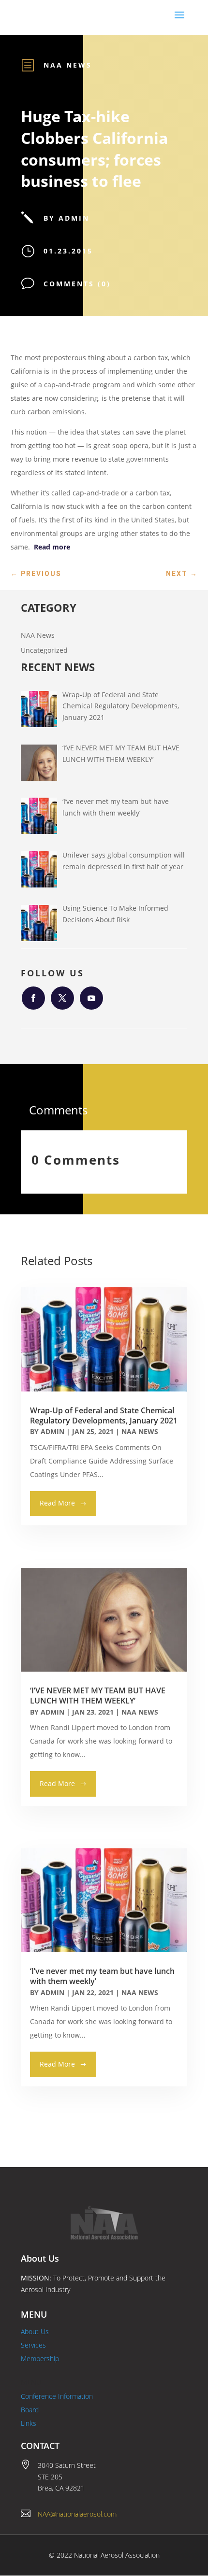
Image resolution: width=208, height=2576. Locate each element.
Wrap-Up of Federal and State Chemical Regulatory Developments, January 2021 (104, 1415)
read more (57, 1503)
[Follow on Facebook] (33, 998)
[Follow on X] (62, 998)
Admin (52, 1431)
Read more (52, 547)
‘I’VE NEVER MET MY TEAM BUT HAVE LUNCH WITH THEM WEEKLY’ (98, 1696)
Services (33, 2345)
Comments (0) (77, 284)
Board (30, 2410)
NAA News (68, 65)
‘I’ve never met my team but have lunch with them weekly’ (102, 1976)
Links (29, 2423)
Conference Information (57, 2396)
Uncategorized (44, 650)
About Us (35, 2331)
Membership (40, 2358)
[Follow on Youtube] (91, 998)
